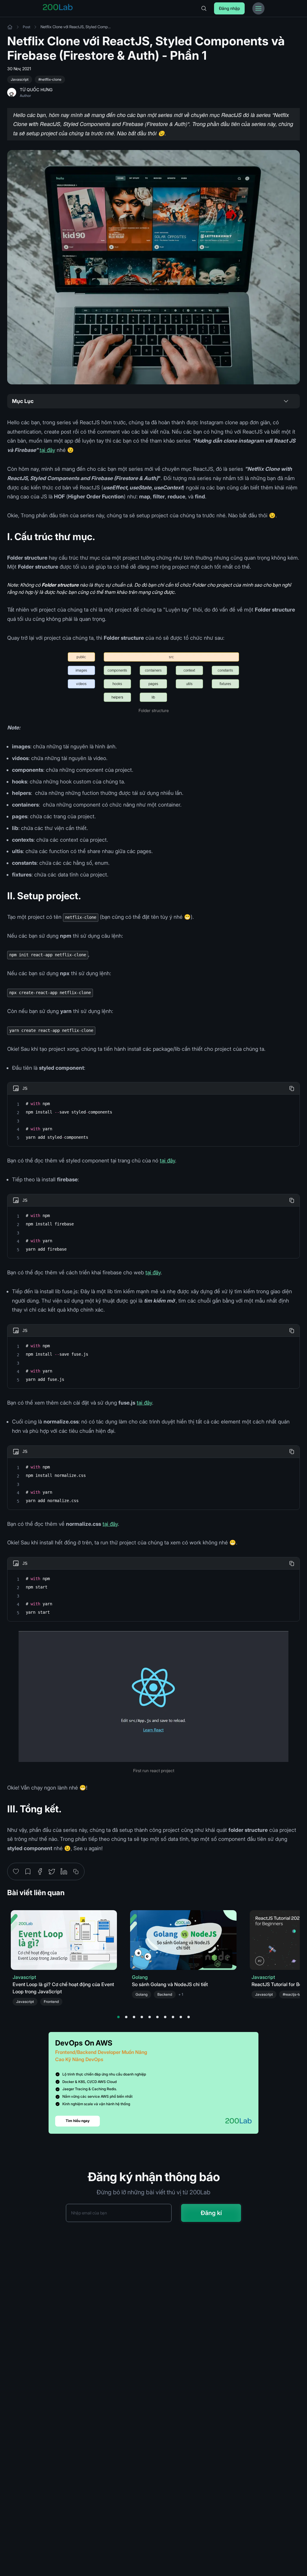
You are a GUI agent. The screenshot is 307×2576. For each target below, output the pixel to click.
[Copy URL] (76, 1871)
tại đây (47, 450)
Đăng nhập (229, 8)
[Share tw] (52, 1871)
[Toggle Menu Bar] (258, 8)
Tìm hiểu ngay (78, 2121)
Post (27, 27)
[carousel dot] (118, 2017)
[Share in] (64, 1871)
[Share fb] (40, 1871)
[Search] (204, 8)
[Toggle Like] (16, 1871)
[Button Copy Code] (292, 1088)
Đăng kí (211, 2213)
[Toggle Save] (28, 1871)
